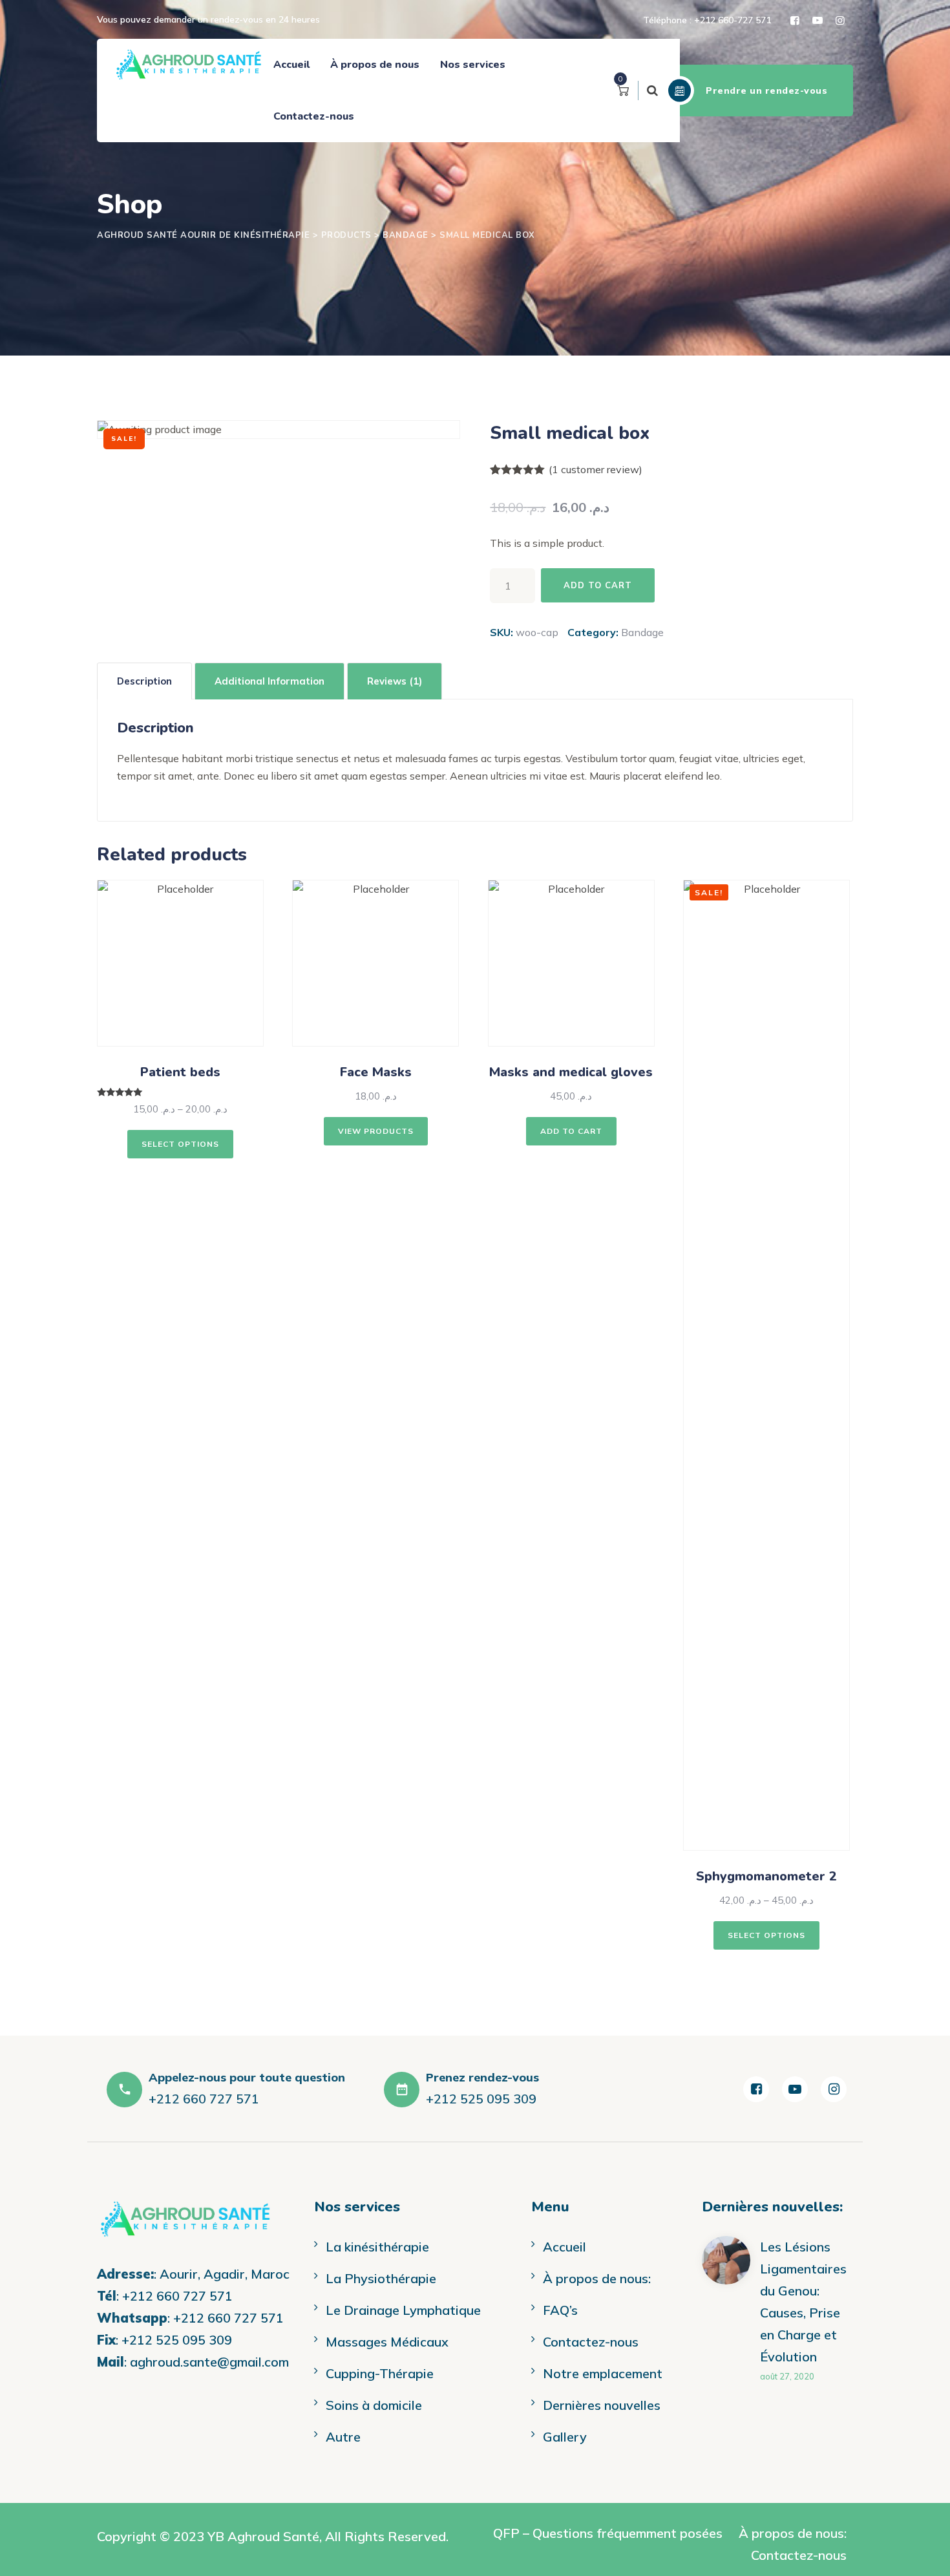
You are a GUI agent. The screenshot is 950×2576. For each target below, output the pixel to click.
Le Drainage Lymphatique (403, 2310)
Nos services (473, 65)
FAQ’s (560, 2310)
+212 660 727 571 (177, 2296)
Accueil (291, 65)
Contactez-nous (314, 116)
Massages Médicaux (387, 2342)
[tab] (144, 681)
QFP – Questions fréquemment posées (608, 2533)
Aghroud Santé (273, 2536)
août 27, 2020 (787, 2376)
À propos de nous (375, 65)
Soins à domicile (374, 2405)
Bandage (642, 632)
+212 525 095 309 (177, 2340)
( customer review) (596, 469)
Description (144, 681)
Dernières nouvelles (602, 2405)
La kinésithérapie (377, 2247)
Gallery (565, 2437)
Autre (343, 2437)
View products (376, 1131)
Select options (180, 1144)
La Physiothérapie (381, 2278)
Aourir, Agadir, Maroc (225, 2274)
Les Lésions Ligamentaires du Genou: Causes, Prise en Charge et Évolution (803, 2302)
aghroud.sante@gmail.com (209, 2362)
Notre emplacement (603, 2373)
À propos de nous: (597, 2278)
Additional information (269, 681)
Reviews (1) (395, 681)
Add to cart (598, 585)
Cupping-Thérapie (380, 2373)
